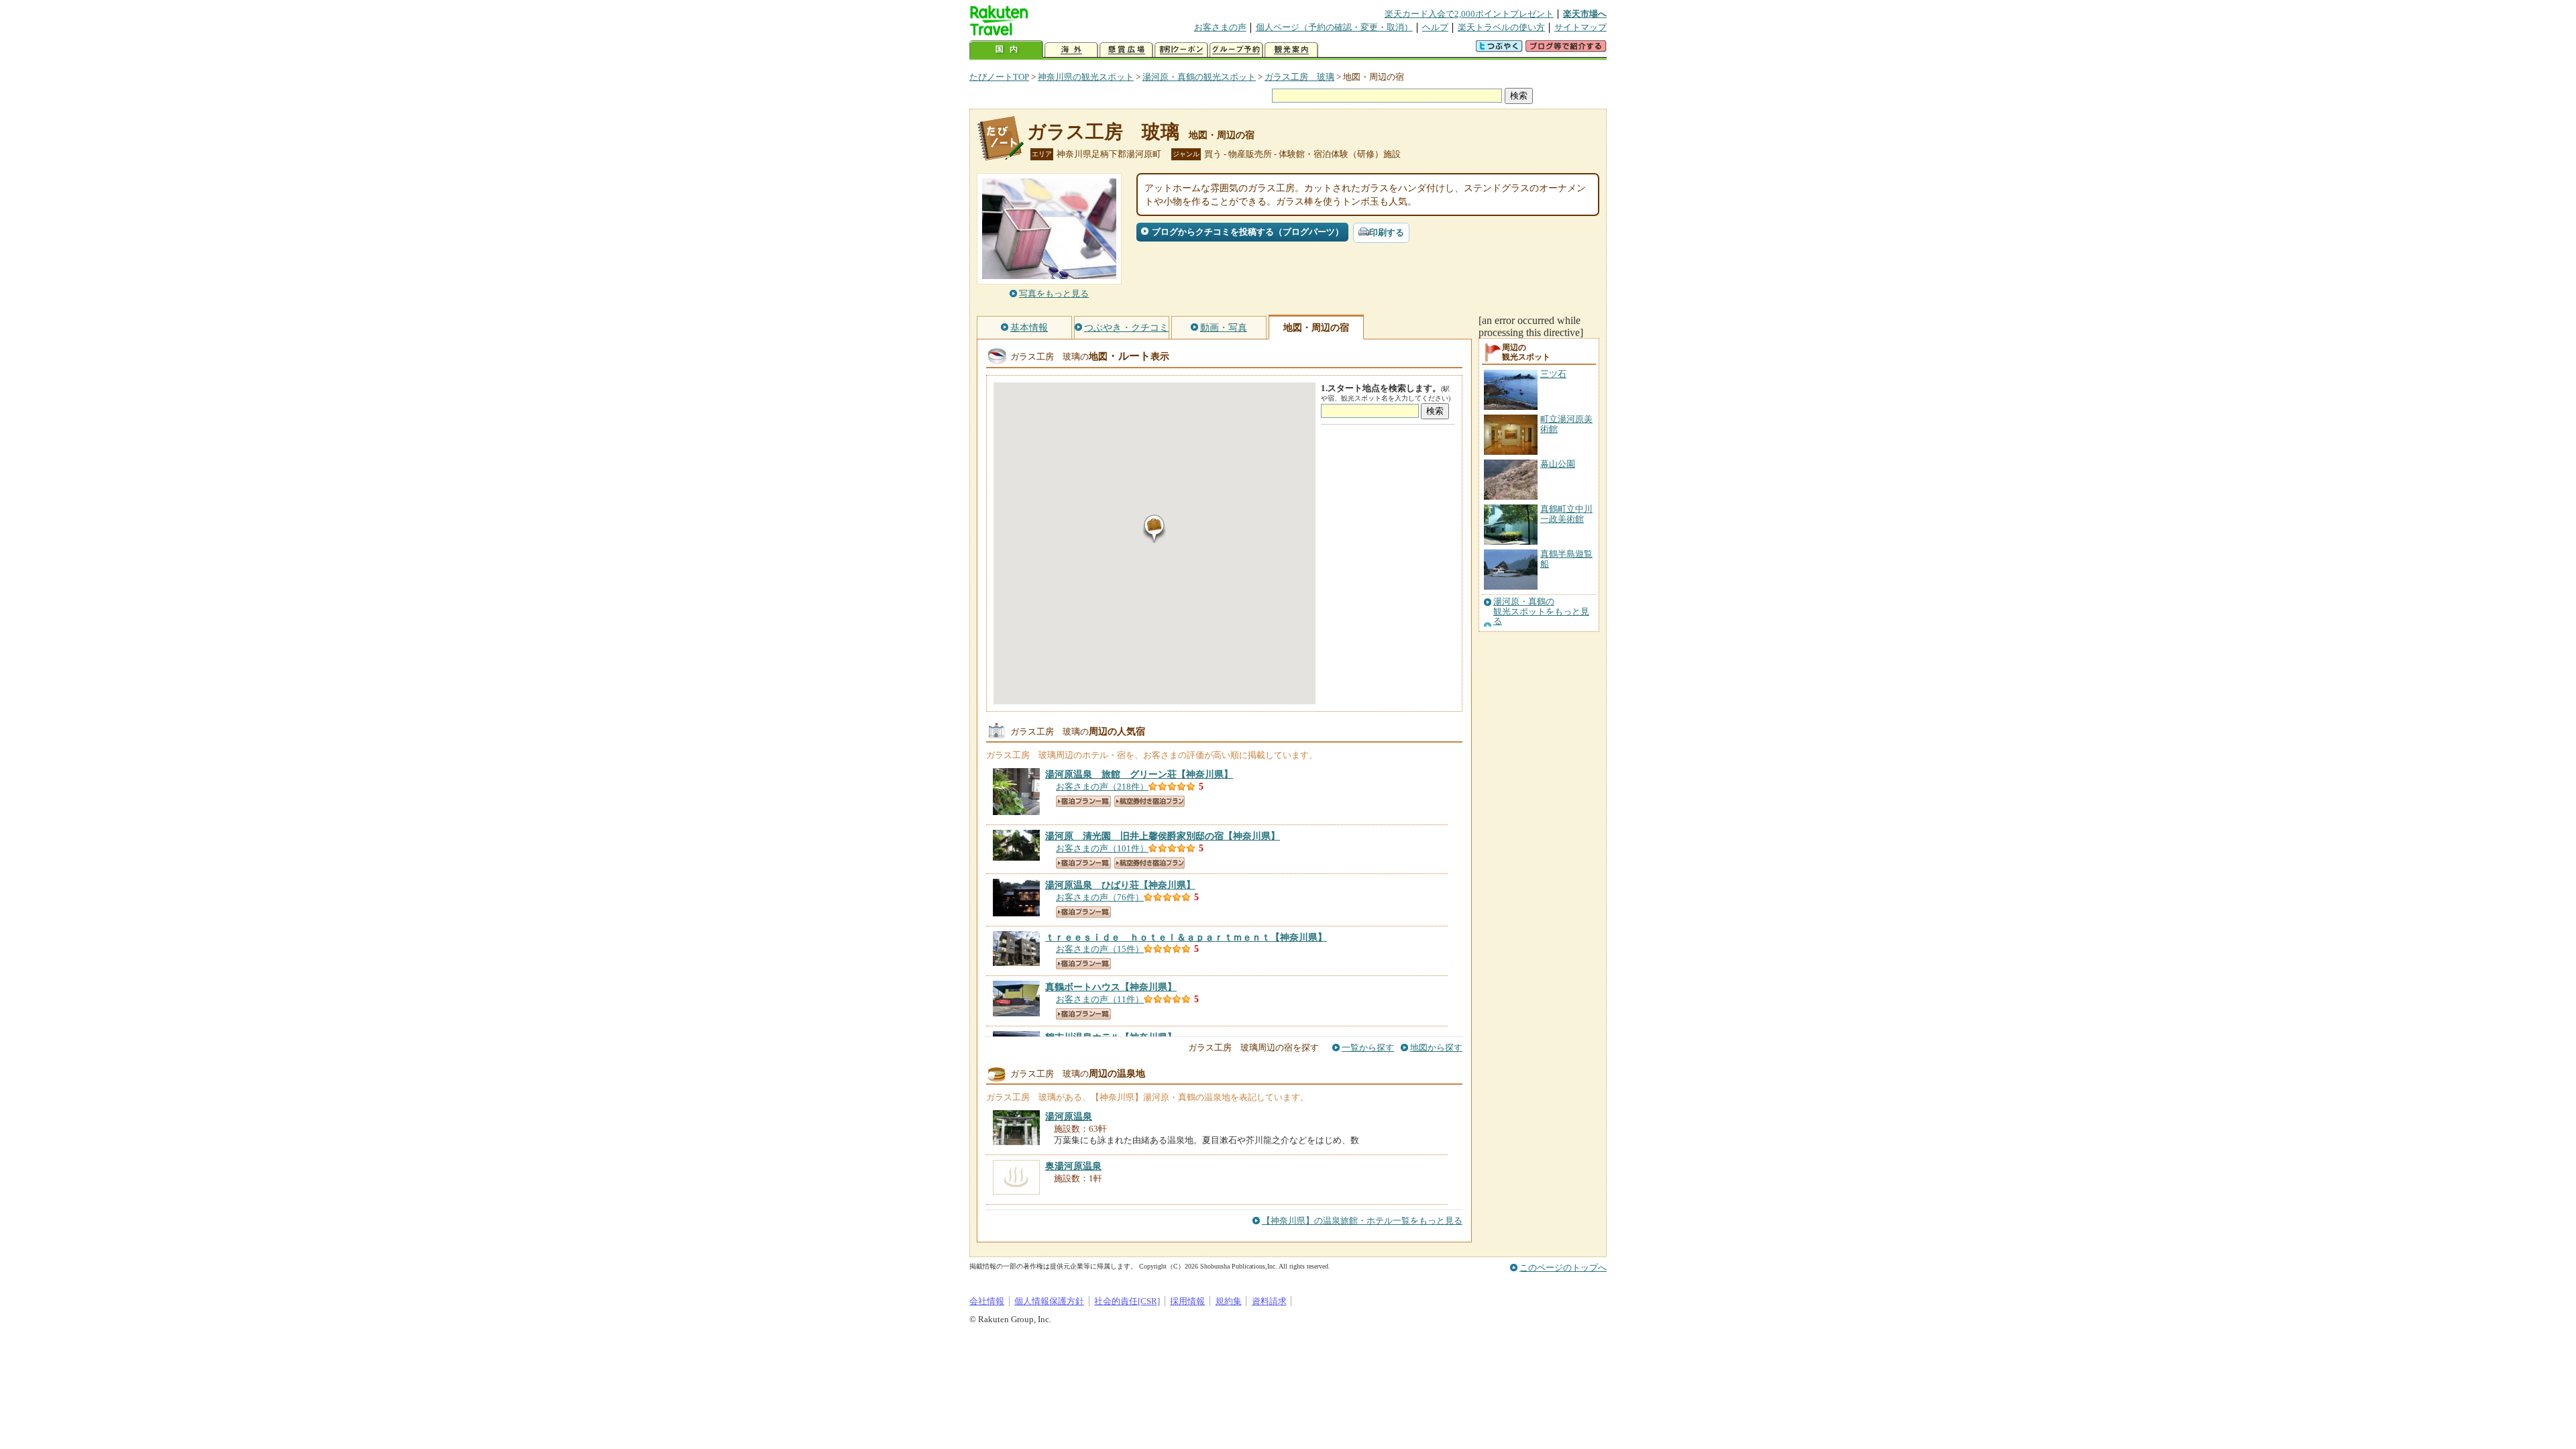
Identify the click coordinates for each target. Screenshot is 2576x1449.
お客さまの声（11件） (1100, 999)
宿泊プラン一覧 (1083, 801)
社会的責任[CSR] (1127, 1301)
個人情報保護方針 (1049, 1301)
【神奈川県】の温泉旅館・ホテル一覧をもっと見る (1362, 1221)
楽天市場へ (1585, 14)
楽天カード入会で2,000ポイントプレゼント (1469, 14)
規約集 (1229, 1301)
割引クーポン (1181, 50)
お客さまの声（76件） (1100, 897)
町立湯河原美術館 (1566, 424)
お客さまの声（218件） (1102, 787)
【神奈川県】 (1139, 774)
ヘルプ (1435, 27)
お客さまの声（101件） (1102, 848)
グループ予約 (1236, 50)
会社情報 (987, 1301)
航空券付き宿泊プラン (1149, 801)
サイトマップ (1580, 27)
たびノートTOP (999, 77)
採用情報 (1187, 1301)
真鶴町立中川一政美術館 (1566, 514)
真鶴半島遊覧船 (1566, 558)
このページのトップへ (1563, 1268)
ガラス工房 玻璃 (1299, 77)
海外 (1071, 50)
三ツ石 (1553, 374)
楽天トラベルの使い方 (1501, 27)
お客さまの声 (1220, 27)
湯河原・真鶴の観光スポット (1199, 77)
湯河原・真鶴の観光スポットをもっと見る (1541, 611)
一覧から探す (1368, 1048)
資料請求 (1269, 1301)
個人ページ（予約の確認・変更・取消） (1334, 27)
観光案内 (1291, 50)
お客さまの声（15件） (1100, 949)
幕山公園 (1558, 464)
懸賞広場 (1126, 50)
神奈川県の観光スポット (1086, 77)
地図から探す (1436, 1048)
